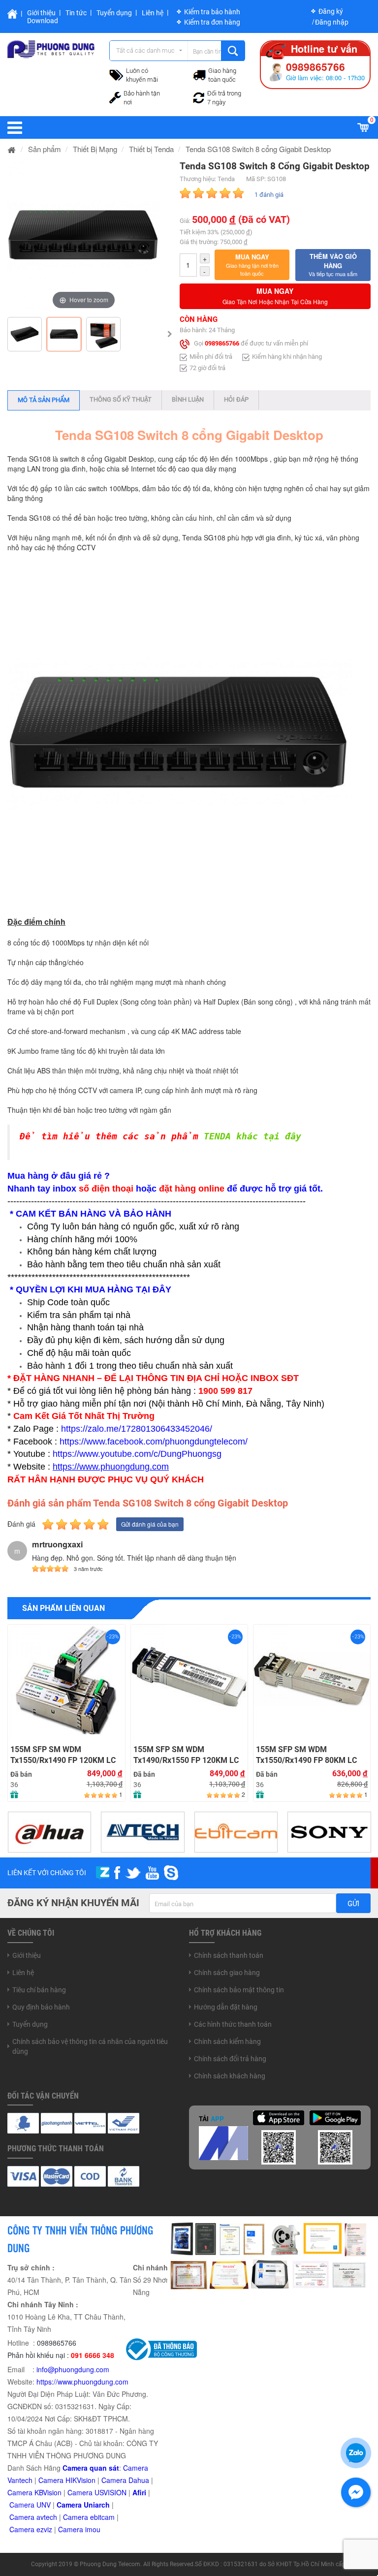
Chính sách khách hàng (230, 2076)
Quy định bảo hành (41, 2007)
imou (93, 2529)
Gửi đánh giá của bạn (150, 1524)
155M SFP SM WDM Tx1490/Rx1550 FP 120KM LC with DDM (186, 1755)
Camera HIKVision (67, 2480)
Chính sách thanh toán (229, 1955)
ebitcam (102, 2517)
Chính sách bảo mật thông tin (239, 1990)
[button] (252, 265)
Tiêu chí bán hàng (39, 1990)
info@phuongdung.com (73, 2369)
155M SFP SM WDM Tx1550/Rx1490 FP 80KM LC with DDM (306, 1755)
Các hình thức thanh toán (233, 2024)
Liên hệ (153, 13)
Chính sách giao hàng (227, 1973)
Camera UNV (30, 2505)
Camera (23, 2517)
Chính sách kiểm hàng (227, 2042)
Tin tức (76, 13)
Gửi (353, 1904)
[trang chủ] (12, 149)
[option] (84, 236)
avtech (47, 2517)
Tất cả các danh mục (145, 50)
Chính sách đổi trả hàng (230, 2059)
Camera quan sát (91, 2468)
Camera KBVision (34, 2492)
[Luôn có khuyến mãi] (116, 74)
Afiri (139, 2492)
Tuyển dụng (114, 13)
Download (43, 21)
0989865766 (222, 344)
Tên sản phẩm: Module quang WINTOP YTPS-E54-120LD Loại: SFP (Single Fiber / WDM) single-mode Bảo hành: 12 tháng (58, 1656)
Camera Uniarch (83, 2505)
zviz (46, 2529)
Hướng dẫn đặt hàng (226, 2007)
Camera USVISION (97, 2492)
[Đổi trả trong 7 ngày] (199, 96)
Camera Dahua (125, 2480)
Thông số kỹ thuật (121, 399)
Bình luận (188, 399)
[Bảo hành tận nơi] (115, 96)
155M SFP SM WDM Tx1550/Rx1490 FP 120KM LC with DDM (63, 1755)
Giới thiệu (41, 13)
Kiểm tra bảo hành (212, 12)
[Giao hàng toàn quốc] (199, 74)
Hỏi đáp (236, 399)
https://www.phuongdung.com (82, 2382)
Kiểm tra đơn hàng (212, 22)
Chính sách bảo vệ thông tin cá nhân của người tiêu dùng (90, 2046)
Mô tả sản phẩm (44, 400)
